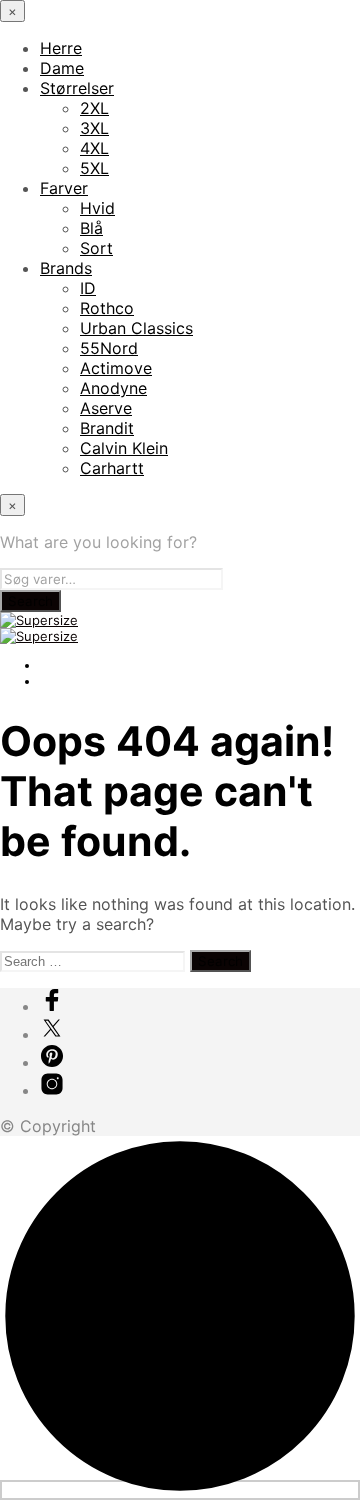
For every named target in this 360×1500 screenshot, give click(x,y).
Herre (61, 48)
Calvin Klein (124, 448)
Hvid (97, 208)
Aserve (106, 408)
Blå (91, 228)
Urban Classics (136, 328)
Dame (62, 68)
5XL (94, 168)
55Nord (109, 348)
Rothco (107, 308)
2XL (94, 108)
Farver (64, 188)
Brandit (107, 428)
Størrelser (77, 88)
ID (88, 288)
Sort (96, 248)
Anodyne (113, 388)
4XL (94, 148)
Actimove (116, 368)
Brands (66, 268)
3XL (94, 128)
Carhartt (112, 468)
